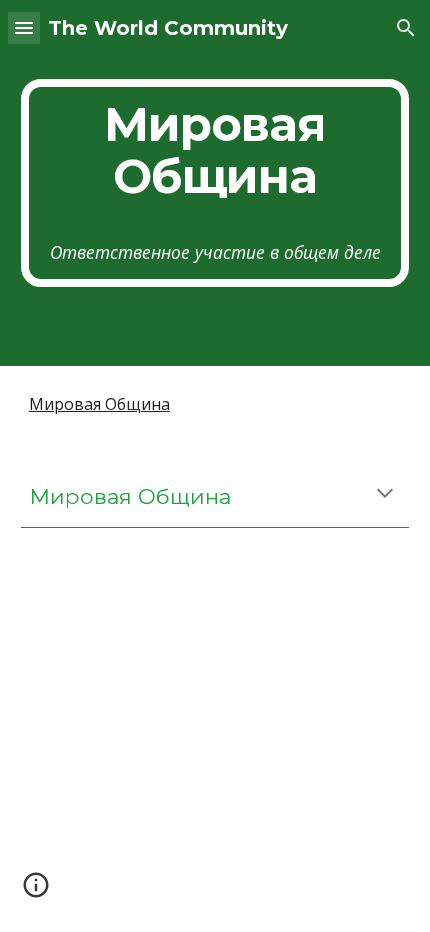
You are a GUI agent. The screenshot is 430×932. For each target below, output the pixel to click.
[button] (24, 27)
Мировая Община (99, 404)
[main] (215, 183)
